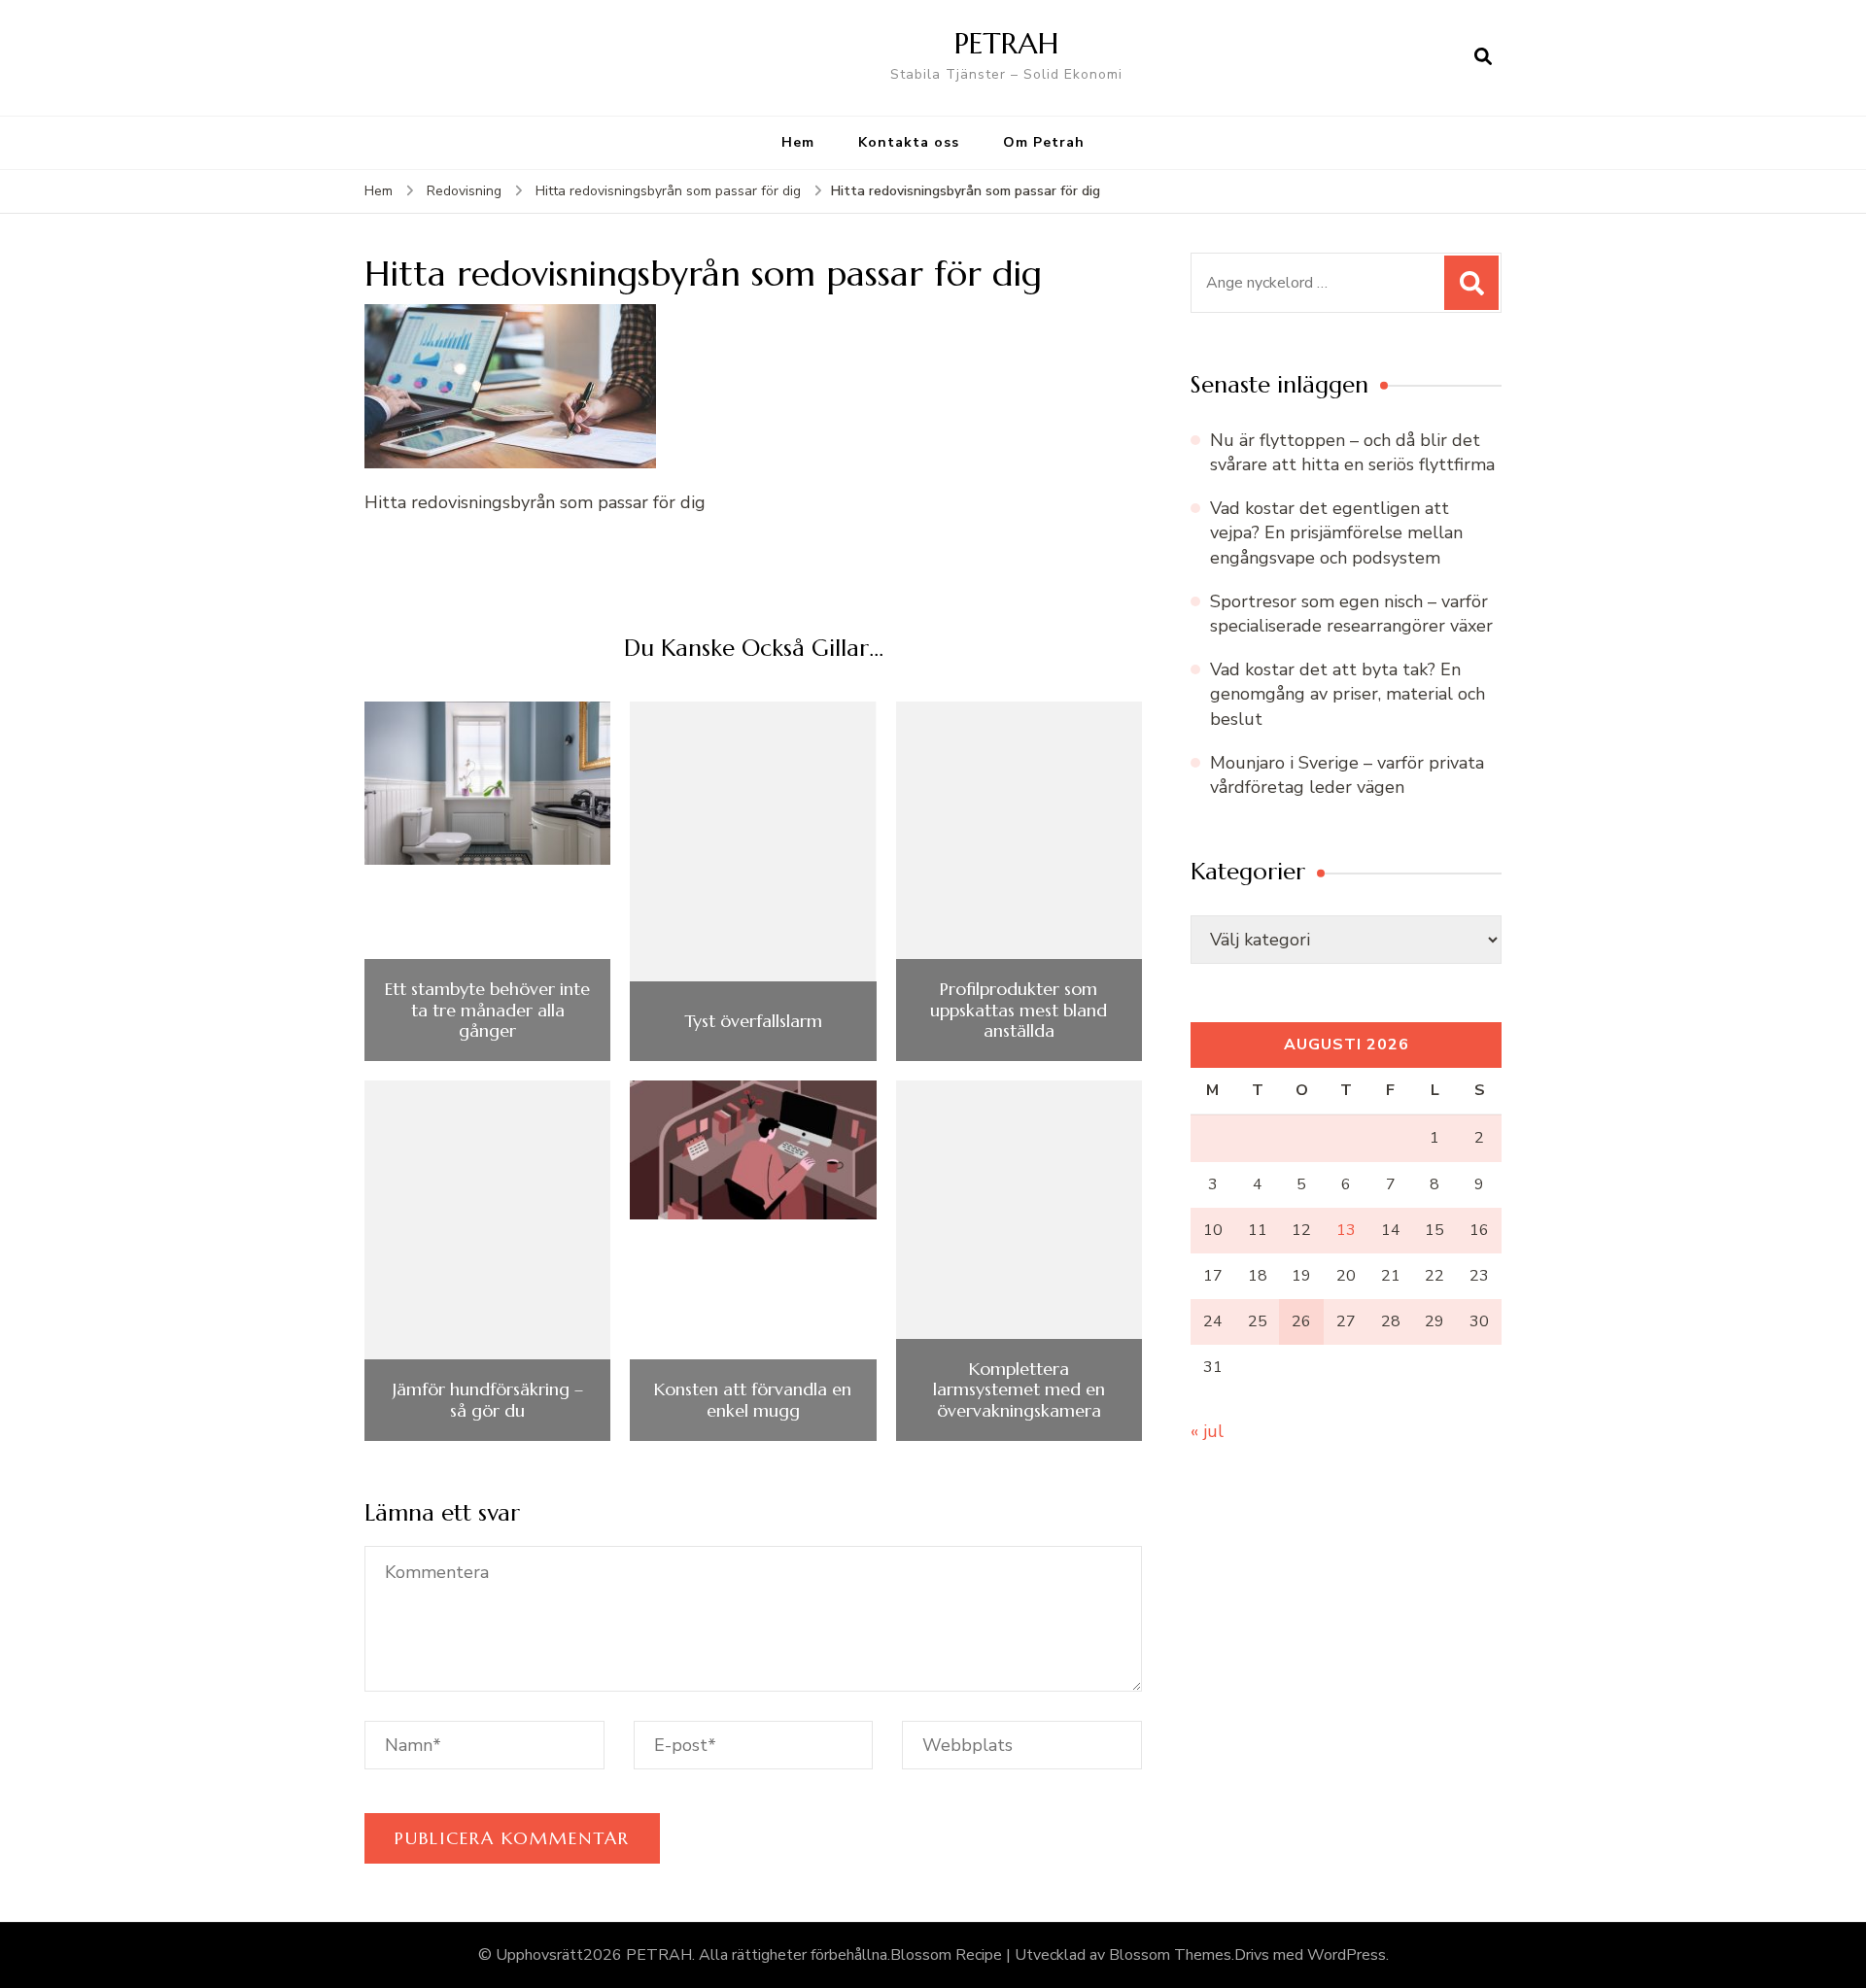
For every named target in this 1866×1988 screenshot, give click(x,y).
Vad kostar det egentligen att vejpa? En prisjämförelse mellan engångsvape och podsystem (1336, 532)
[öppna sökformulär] (1483, 57)
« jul (1207, 1431)
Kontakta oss (909, 142)
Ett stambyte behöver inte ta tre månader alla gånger (487, 1010)
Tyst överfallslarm (753, 1021)
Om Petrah (1044, 142)
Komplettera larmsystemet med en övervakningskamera (1019, 1390)
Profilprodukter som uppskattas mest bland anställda (1019, 1010)
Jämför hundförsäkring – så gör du (488, 1400)
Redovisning (464, 191)
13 (1346, 1230)
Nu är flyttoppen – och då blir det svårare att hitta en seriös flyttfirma (1352, 452)
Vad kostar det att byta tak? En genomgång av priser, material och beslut (1348, 694)
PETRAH (1006, 43)
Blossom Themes (1170, 1955)
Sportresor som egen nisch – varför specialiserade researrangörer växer (1351, 614)
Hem (798, 142)
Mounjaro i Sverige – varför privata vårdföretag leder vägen (1347, 775)
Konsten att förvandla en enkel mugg (753, 1400)
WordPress (1347, 1955)
